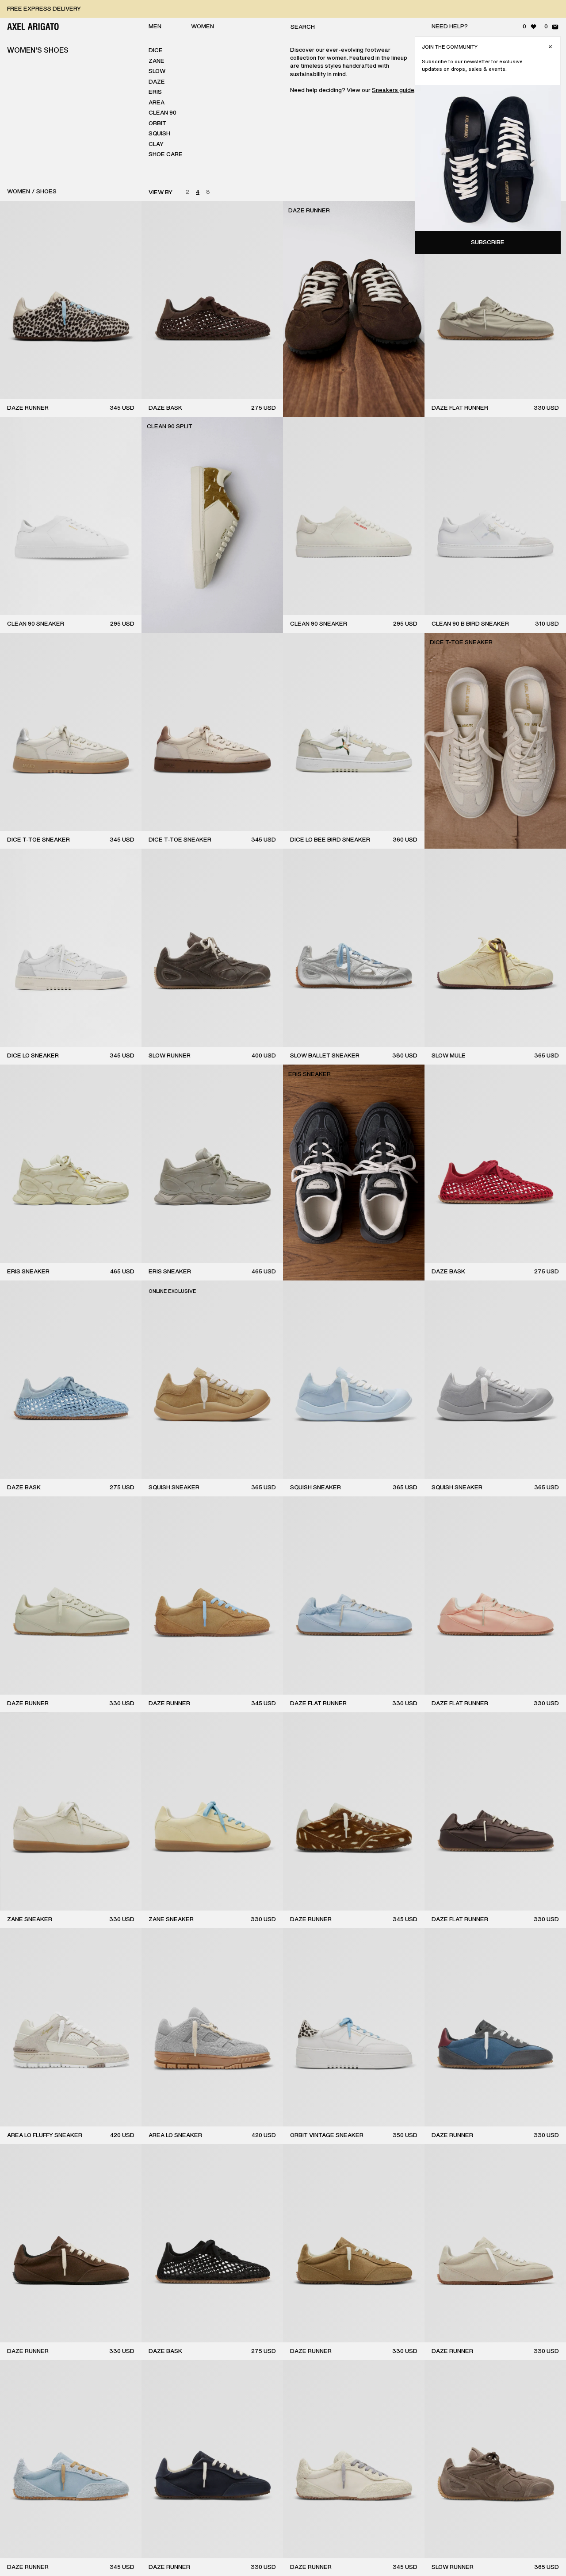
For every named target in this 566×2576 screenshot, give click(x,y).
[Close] (550, 47)
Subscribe (488, 242)
